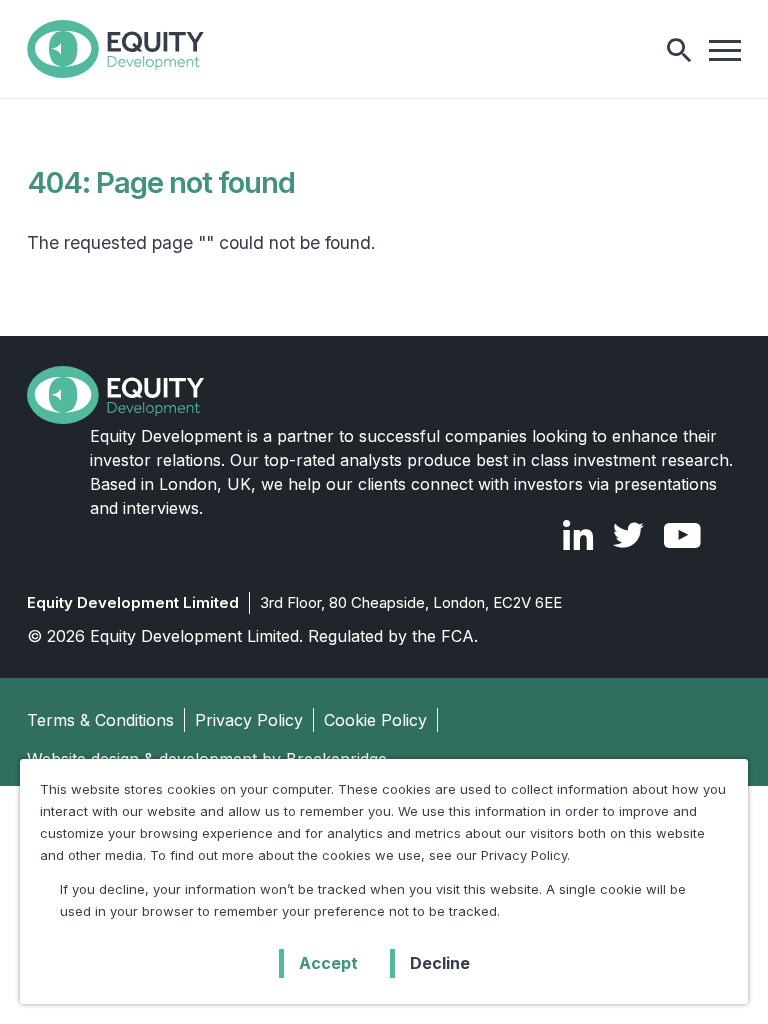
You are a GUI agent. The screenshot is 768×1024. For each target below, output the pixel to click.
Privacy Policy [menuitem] (249, 720)
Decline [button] (440, 963)
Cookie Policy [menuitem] (375, 720)
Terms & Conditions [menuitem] (100, 720)
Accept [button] (328, 963)
